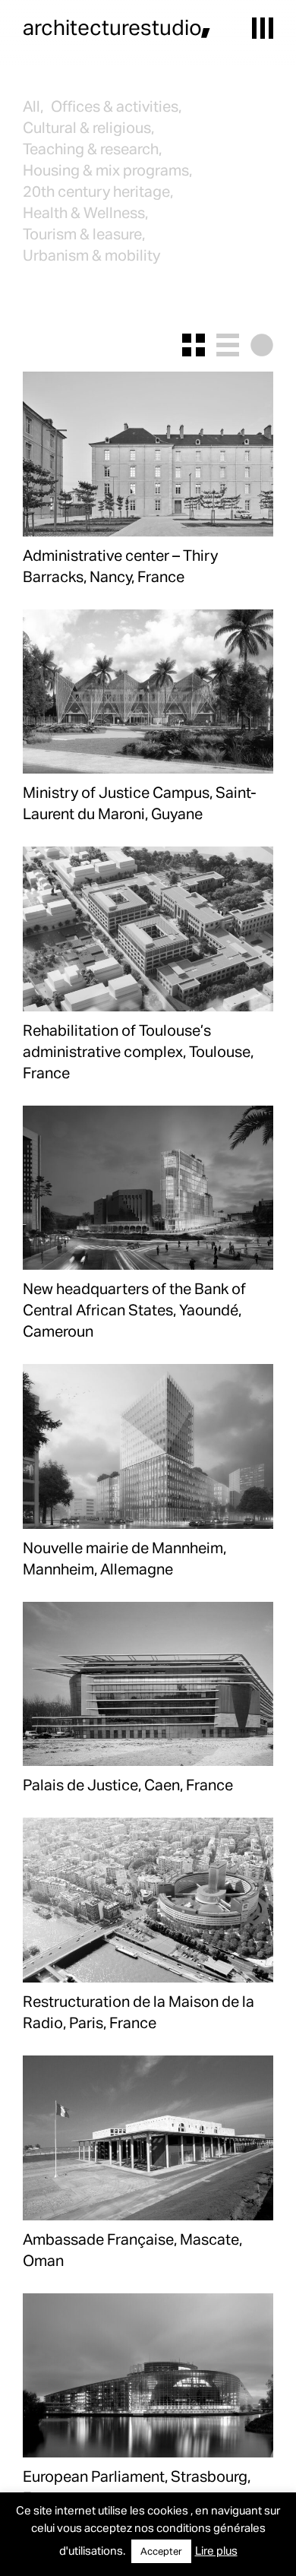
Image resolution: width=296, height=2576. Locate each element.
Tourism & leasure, (84, 233)
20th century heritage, (98, 191)
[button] (263, 28)
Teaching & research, (92, 148)
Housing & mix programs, (107, 169)
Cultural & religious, (88, 127)
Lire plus (216, 2550)
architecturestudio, (117, 27)
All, (33, 106)
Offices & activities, (116, 106)
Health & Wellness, (85, 212)
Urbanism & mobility (91, 255)
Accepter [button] (161, 2551)
